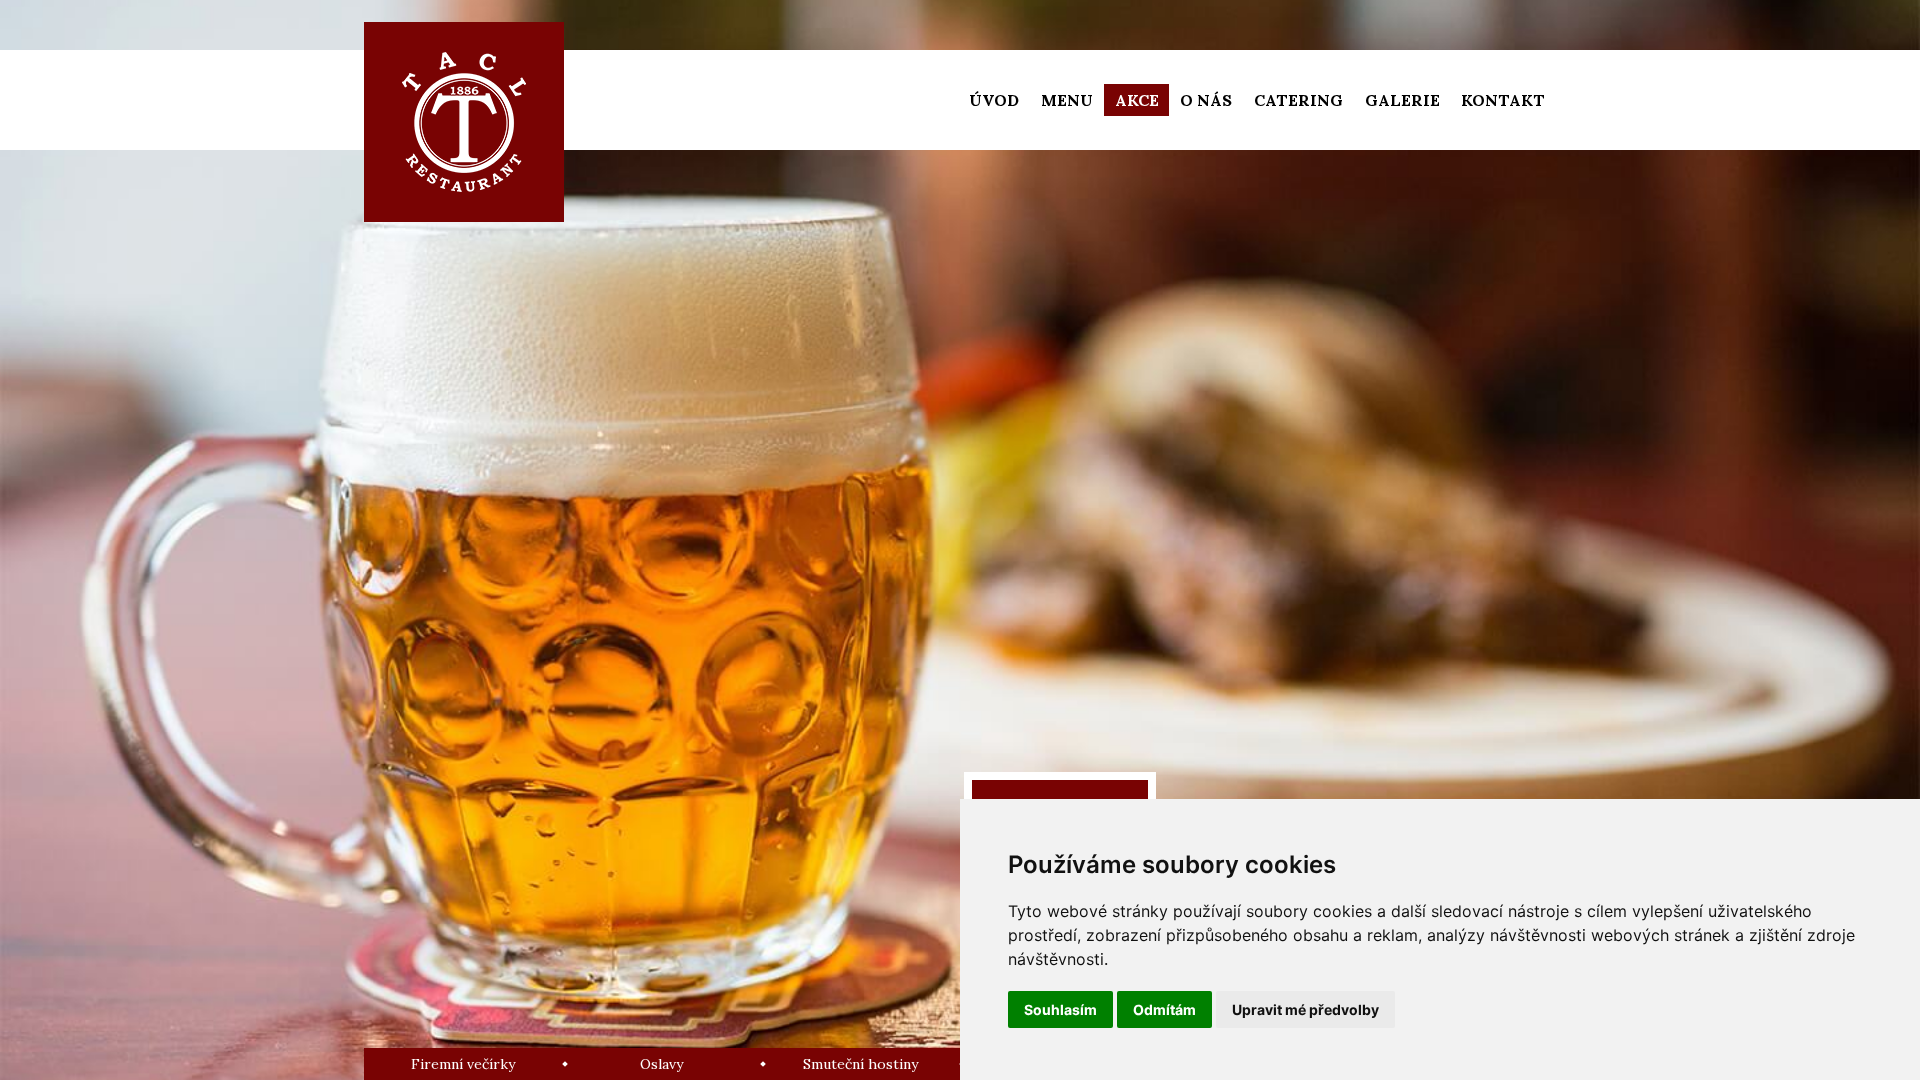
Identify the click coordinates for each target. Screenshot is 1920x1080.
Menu (1067, 100)
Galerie (1402, 100)
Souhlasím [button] (1060, 1009)
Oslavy (661, 1064)
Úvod (994, 100)
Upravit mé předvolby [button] (1305, 1009)
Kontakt (1503, 100)
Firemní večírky (463, 1064)
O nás (1206, 100)
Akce (1137, 100)
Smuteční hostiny (860, 1064)
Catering (1298, 100)
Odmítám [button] (1164, 1009)
